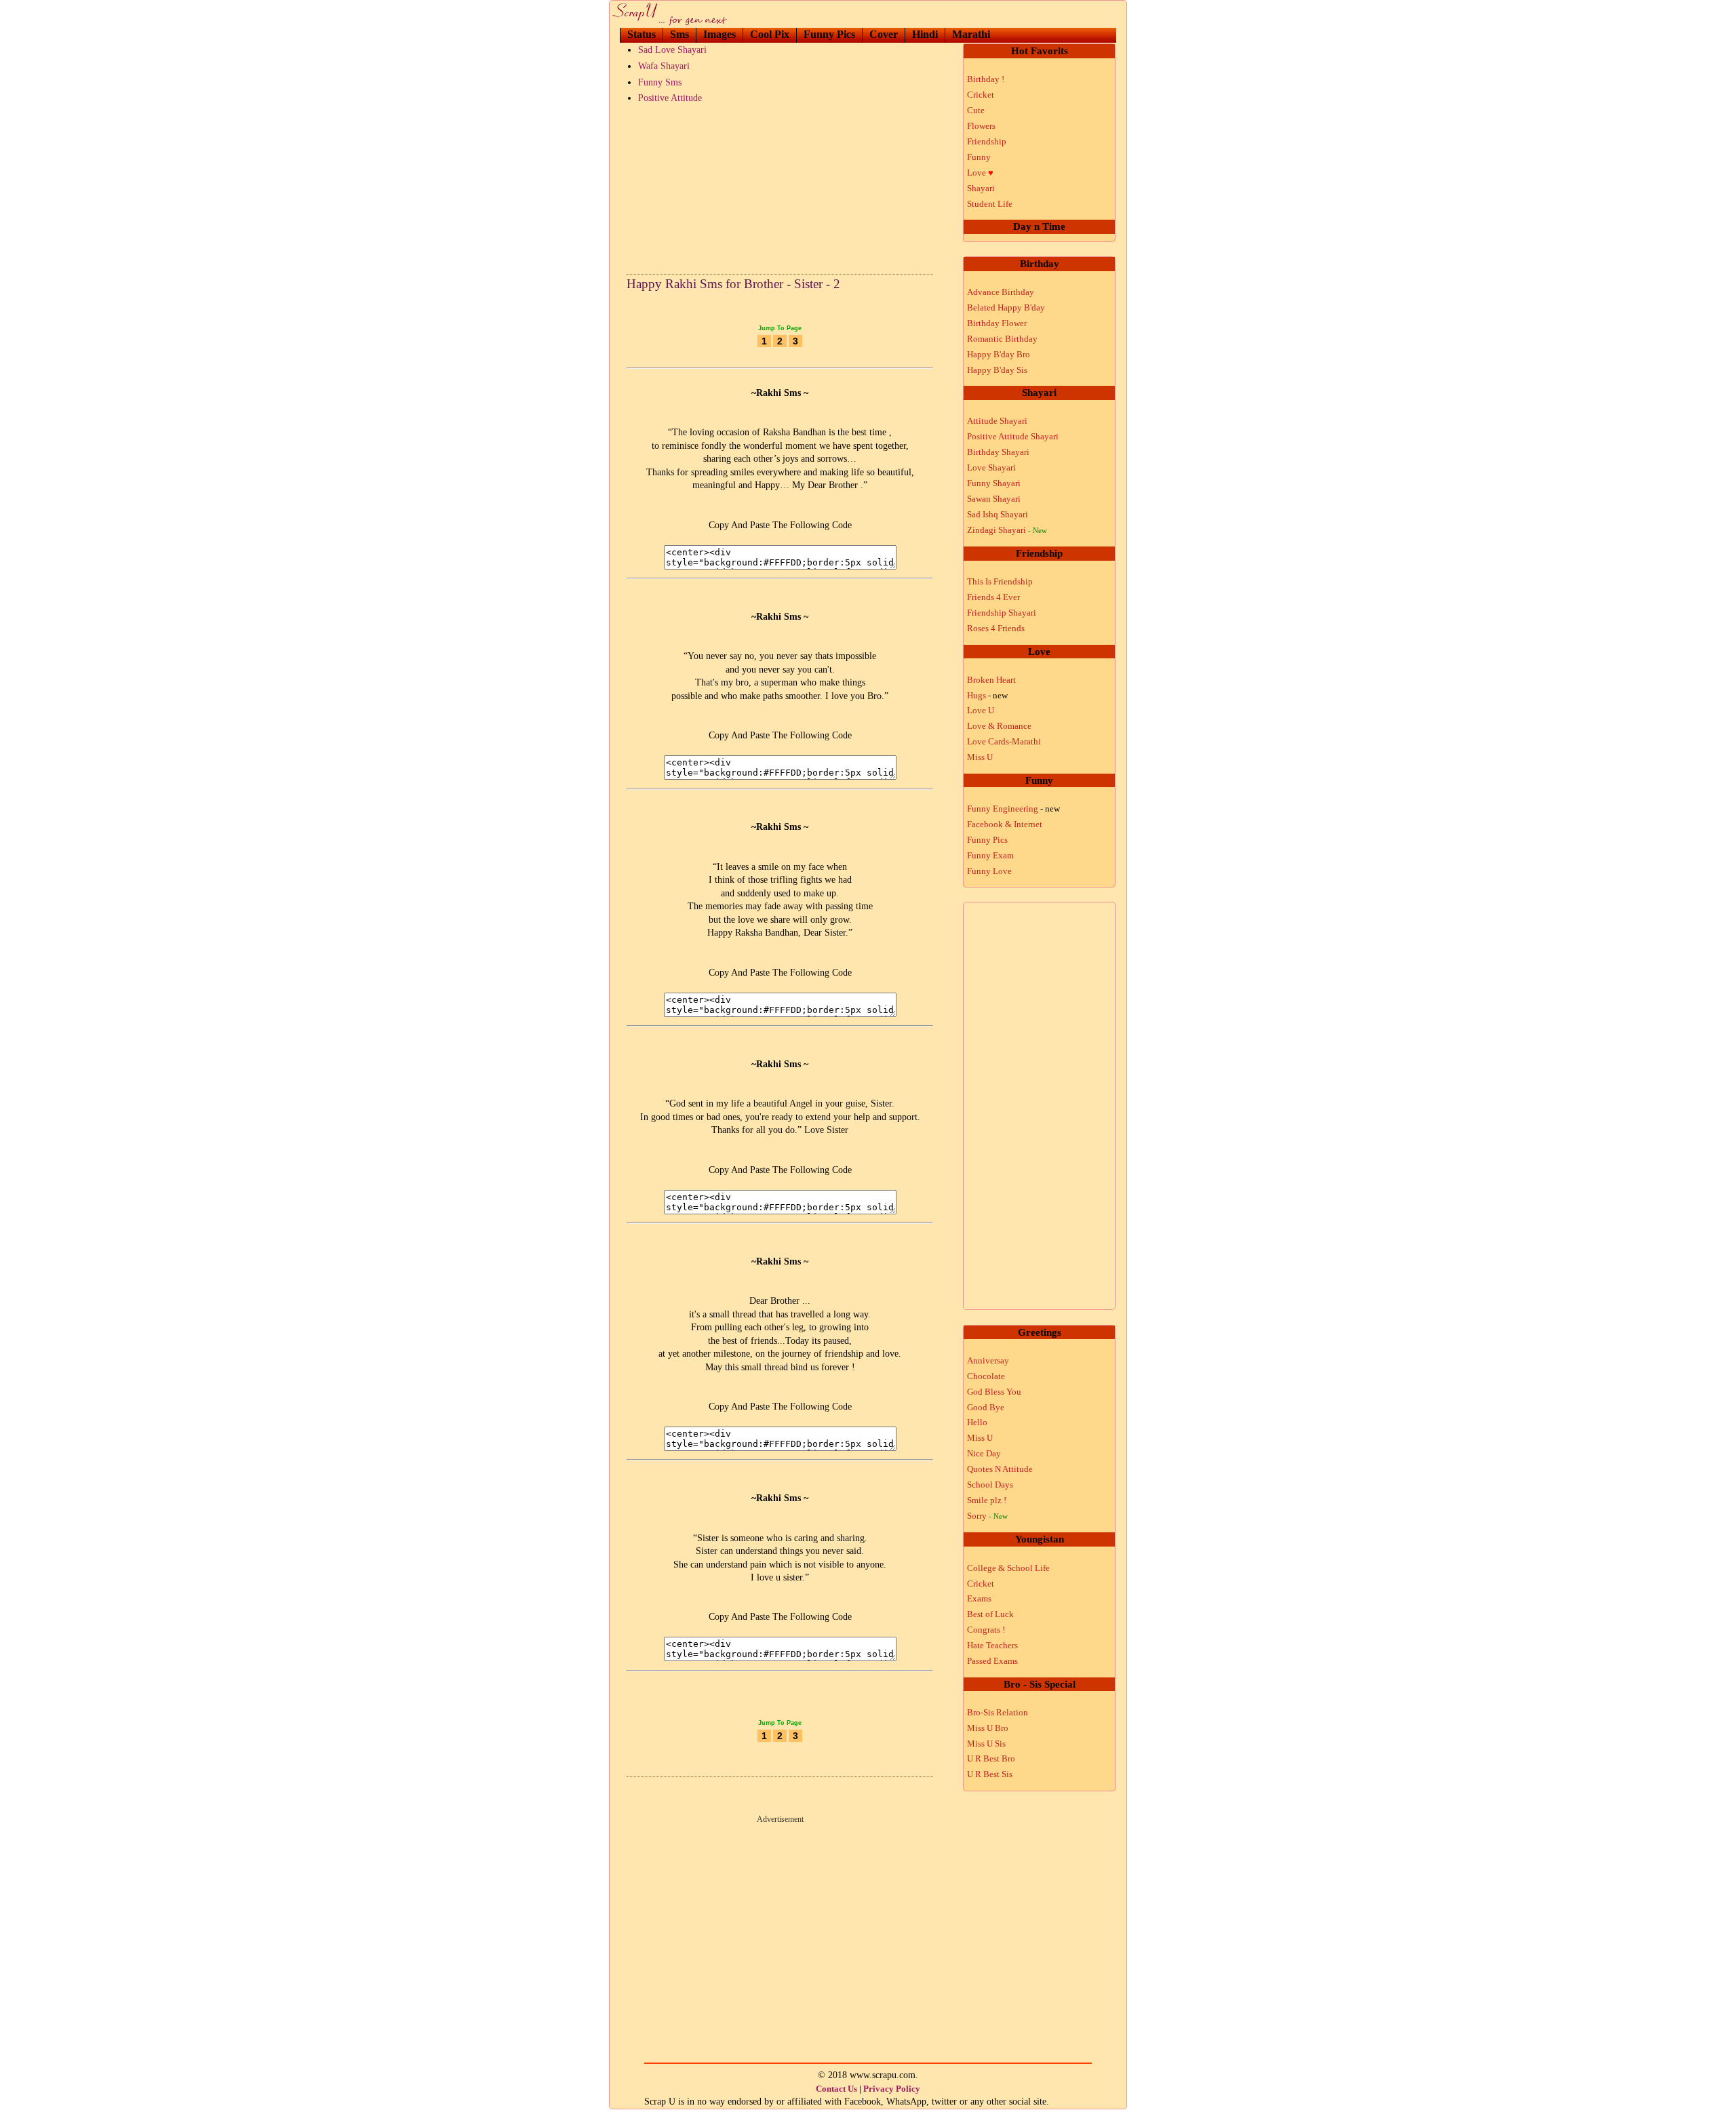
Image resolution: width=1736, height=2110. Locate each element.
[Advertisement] (780, 186)
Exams (979, 1598)
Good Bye (986, 1407)
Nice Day (984, 1453)
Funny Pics (829, 34)
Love (980, 173)
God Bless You (994, 1392)
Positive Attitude (670, 98)
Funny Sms (660, 82)
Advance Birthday (1001, 292)
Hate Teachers (992, 1645)
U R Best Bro (991, 1758)
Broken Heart (991, 680)
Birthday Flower (997, 323)
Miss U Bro (988, 1728)
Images (719, 34)
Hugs (987, 695)
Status (642, 34)
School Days (990, 1485)
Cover (884, 34)
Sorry (987, 1516)
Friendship (987, 141)
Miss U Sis (986, 1744)
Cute (976, 110)
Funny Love (989, 871)
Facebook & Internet (1005, 824)
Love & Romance (999, 726)
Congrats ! (986, 1630)
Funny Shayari (994, 483)
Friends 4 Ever (993, 597)
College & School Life (1008, 1568)
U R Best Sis (990, 1774)
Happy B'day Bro (999, 354)
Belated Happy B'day (1006, 307)
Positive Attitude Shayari (1013, 436)
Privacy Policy (892, 2089)
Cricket (981, 95)
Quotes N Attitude (1000, 1469)
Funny (979, 157)
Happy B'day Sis (997, 370)
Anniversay (988, 1360)
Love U (981, 710)
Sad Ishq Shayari (998, 514)
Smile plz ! (987, 1500)
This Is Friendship (1000, 581)
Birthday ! (986, 79)
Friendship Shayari (1002, 613)
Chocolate (986, 1376)
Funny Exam (990, 855)
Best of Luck (990, 1614)
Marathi (971, 34)
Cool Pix (770, 34)
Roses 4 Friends (996, 628)
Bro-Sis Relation (998, 1712)
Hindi (925, 34)
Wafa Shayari (664, 66)
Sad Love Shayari (672, 50)
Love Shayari (991, 467)
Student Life (990, 204)
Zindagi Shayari (1007, 530)
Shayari (981, 188)
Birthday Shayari (998, 452)
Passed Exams (992, 1661)
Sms (679, 34)
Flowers (981, 126)
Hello (977, 1422)
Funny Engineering (1013, 809)
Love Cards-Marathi (1004, 741)
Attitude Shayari (997, 421)
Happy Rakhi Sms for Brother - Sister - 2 (733, 284)
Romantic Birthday (1002, 339)
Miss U (980, 757)
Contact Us (836, 2089)
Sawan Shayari (994, 499)
